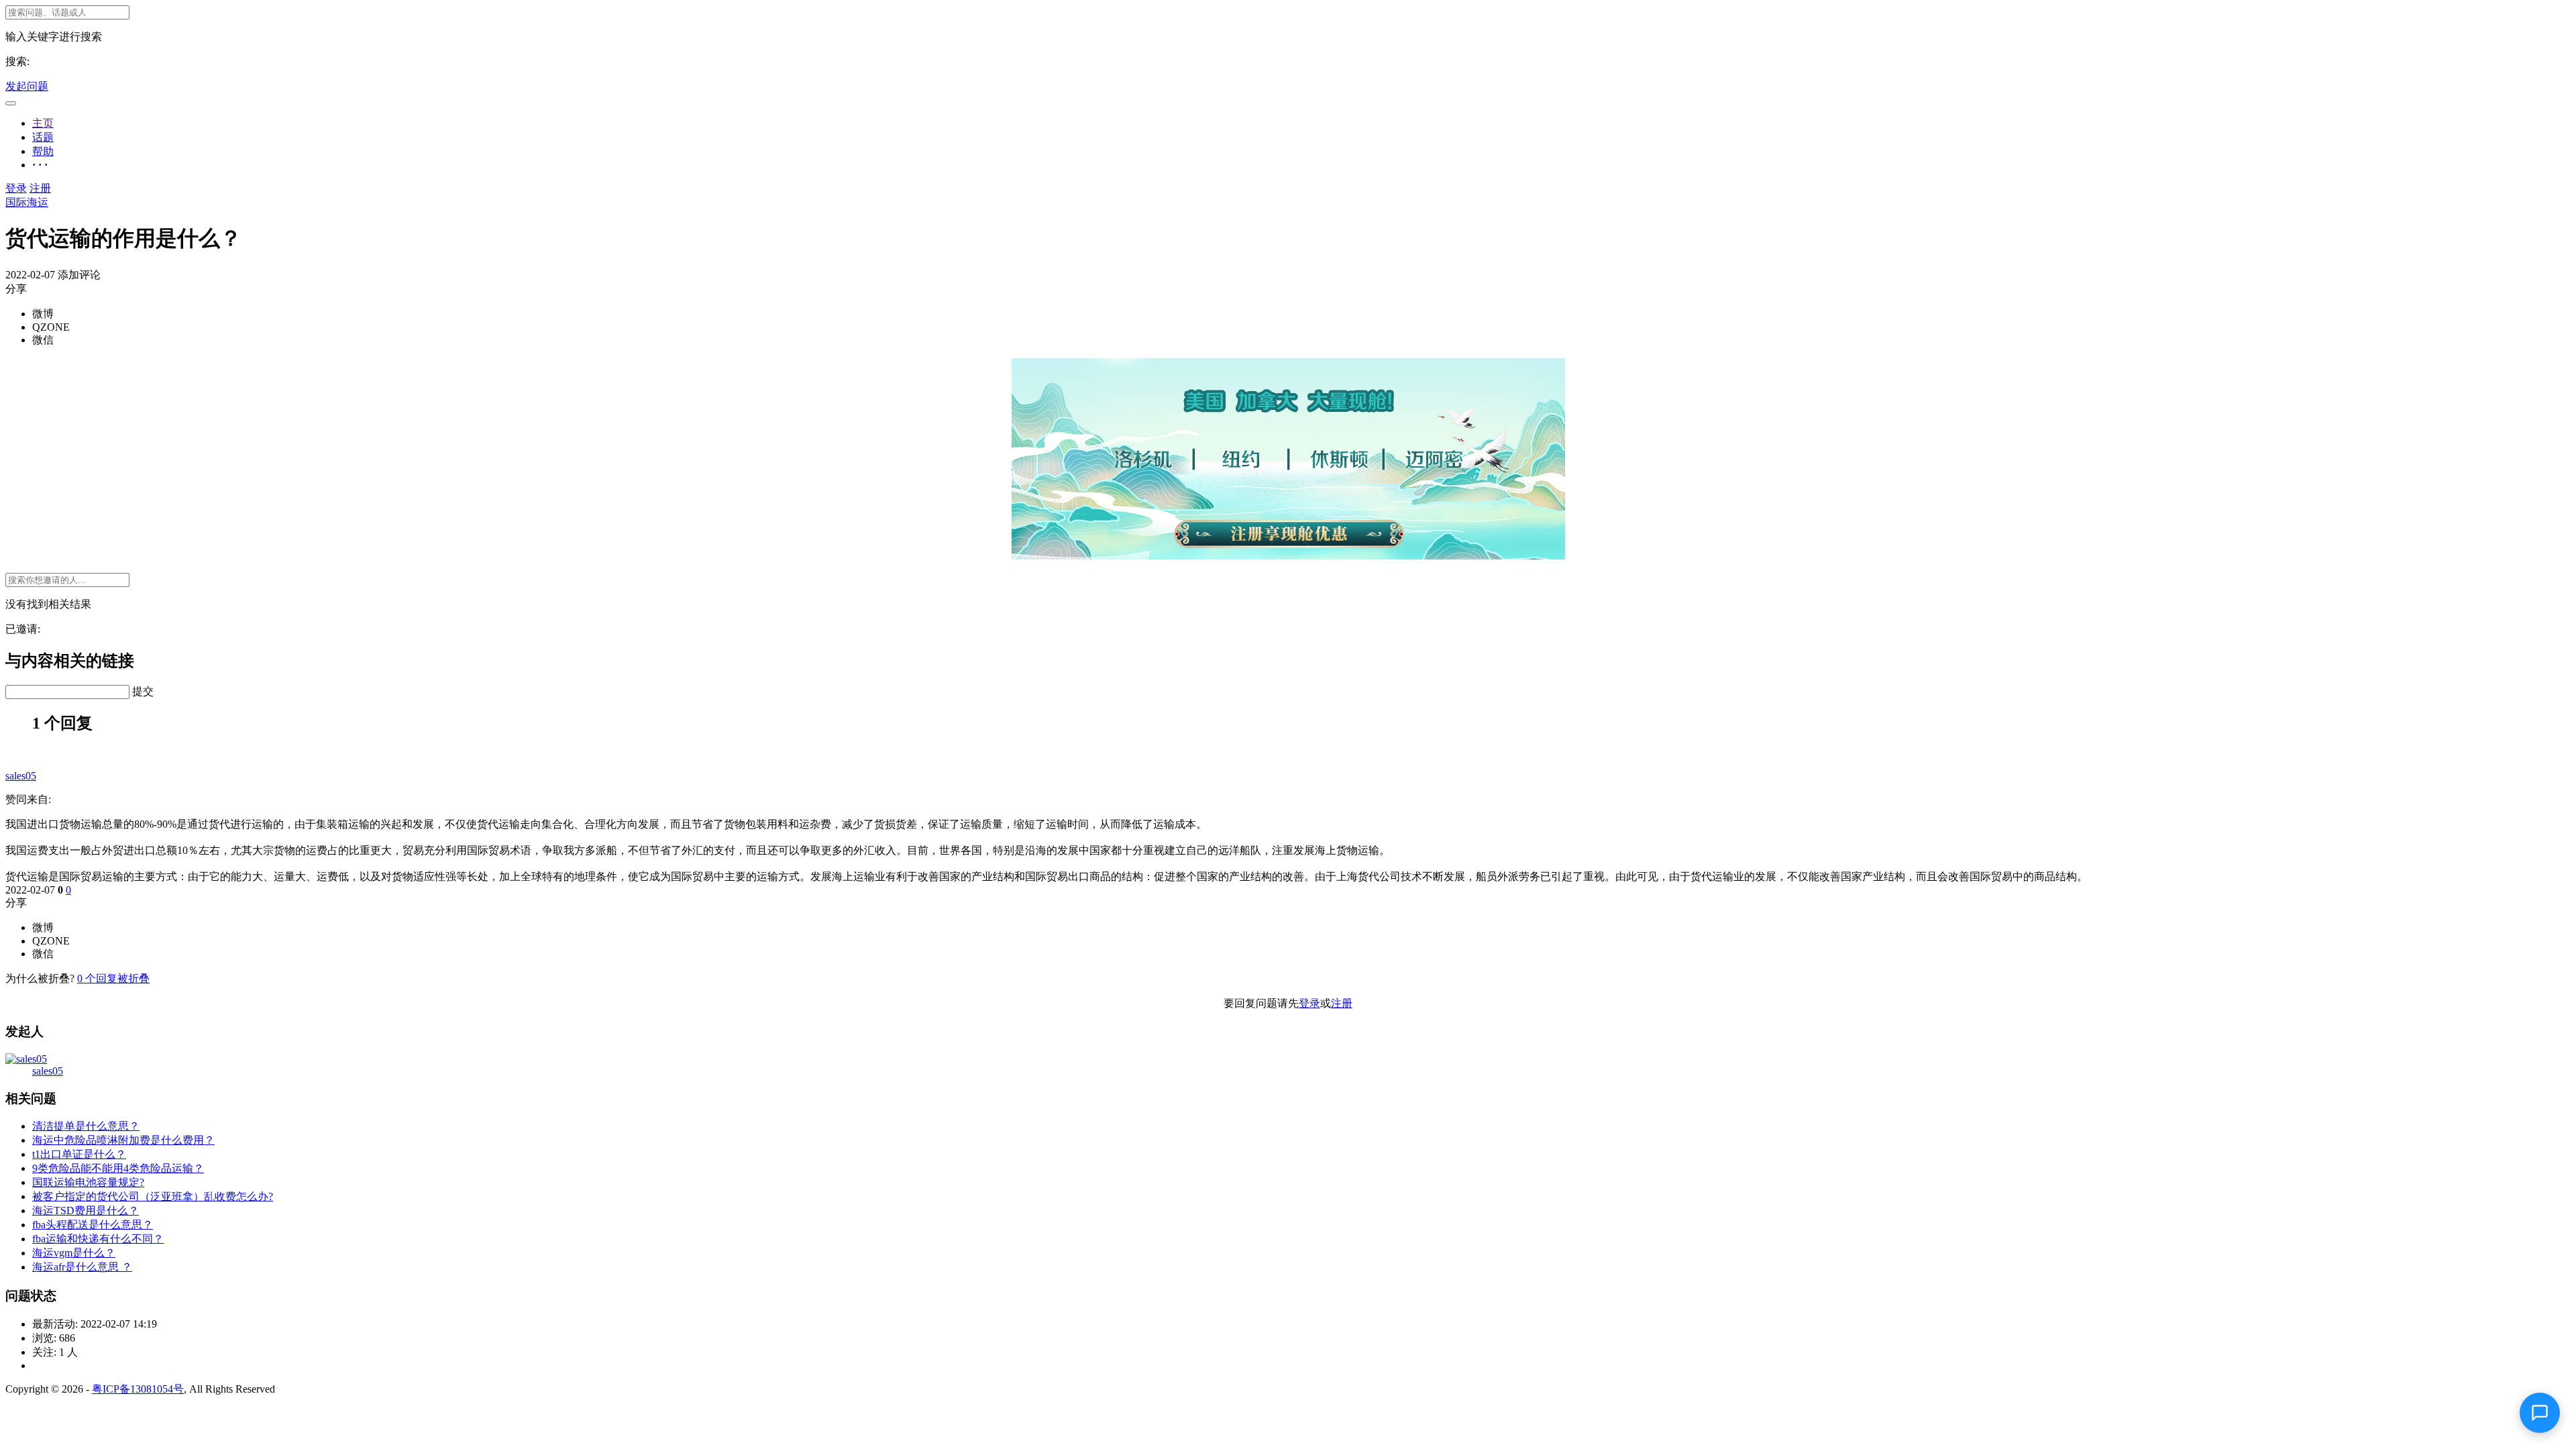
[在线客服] (2540, 1413)
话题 (43, 137)
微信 (43, 340)
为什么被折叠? (40, 978)
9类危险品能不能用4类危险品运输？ (118, 1168)
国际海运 (27, 202)
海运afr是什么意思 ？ (82, 1267)
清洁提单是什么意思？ (86, 1126)
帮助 (43, 151)
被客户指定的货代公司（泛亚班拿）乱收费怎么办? (153, 1196)
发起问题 (27, 86)
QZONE (51, 327)
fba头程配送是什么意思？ (93, 1225)
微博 (43, 314)
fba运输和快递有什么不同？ (98, 1239)
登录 (16, 188)
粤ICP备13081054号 (138, 1389)
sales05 (21, 776)
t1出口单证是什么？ (79, 1154)
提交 (143, 691)
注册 (40, 188)
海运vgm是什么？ (74, 1253)
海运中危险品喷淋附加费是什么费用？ (123, 1140)
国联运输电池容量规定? (88, 1182)
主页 (43, 123)
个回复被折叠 (113, 978)
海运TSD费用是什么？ (86, 1211)
